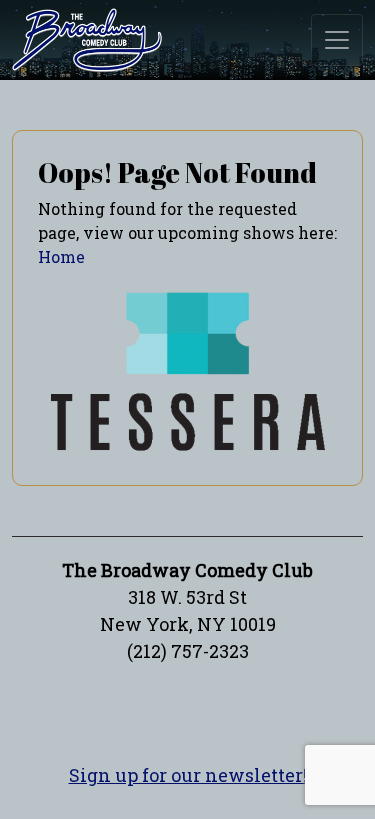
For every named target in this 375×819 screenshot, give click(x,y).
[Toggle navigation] (337, 40)
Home (61, 256)
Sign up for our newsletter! (188, 775)
